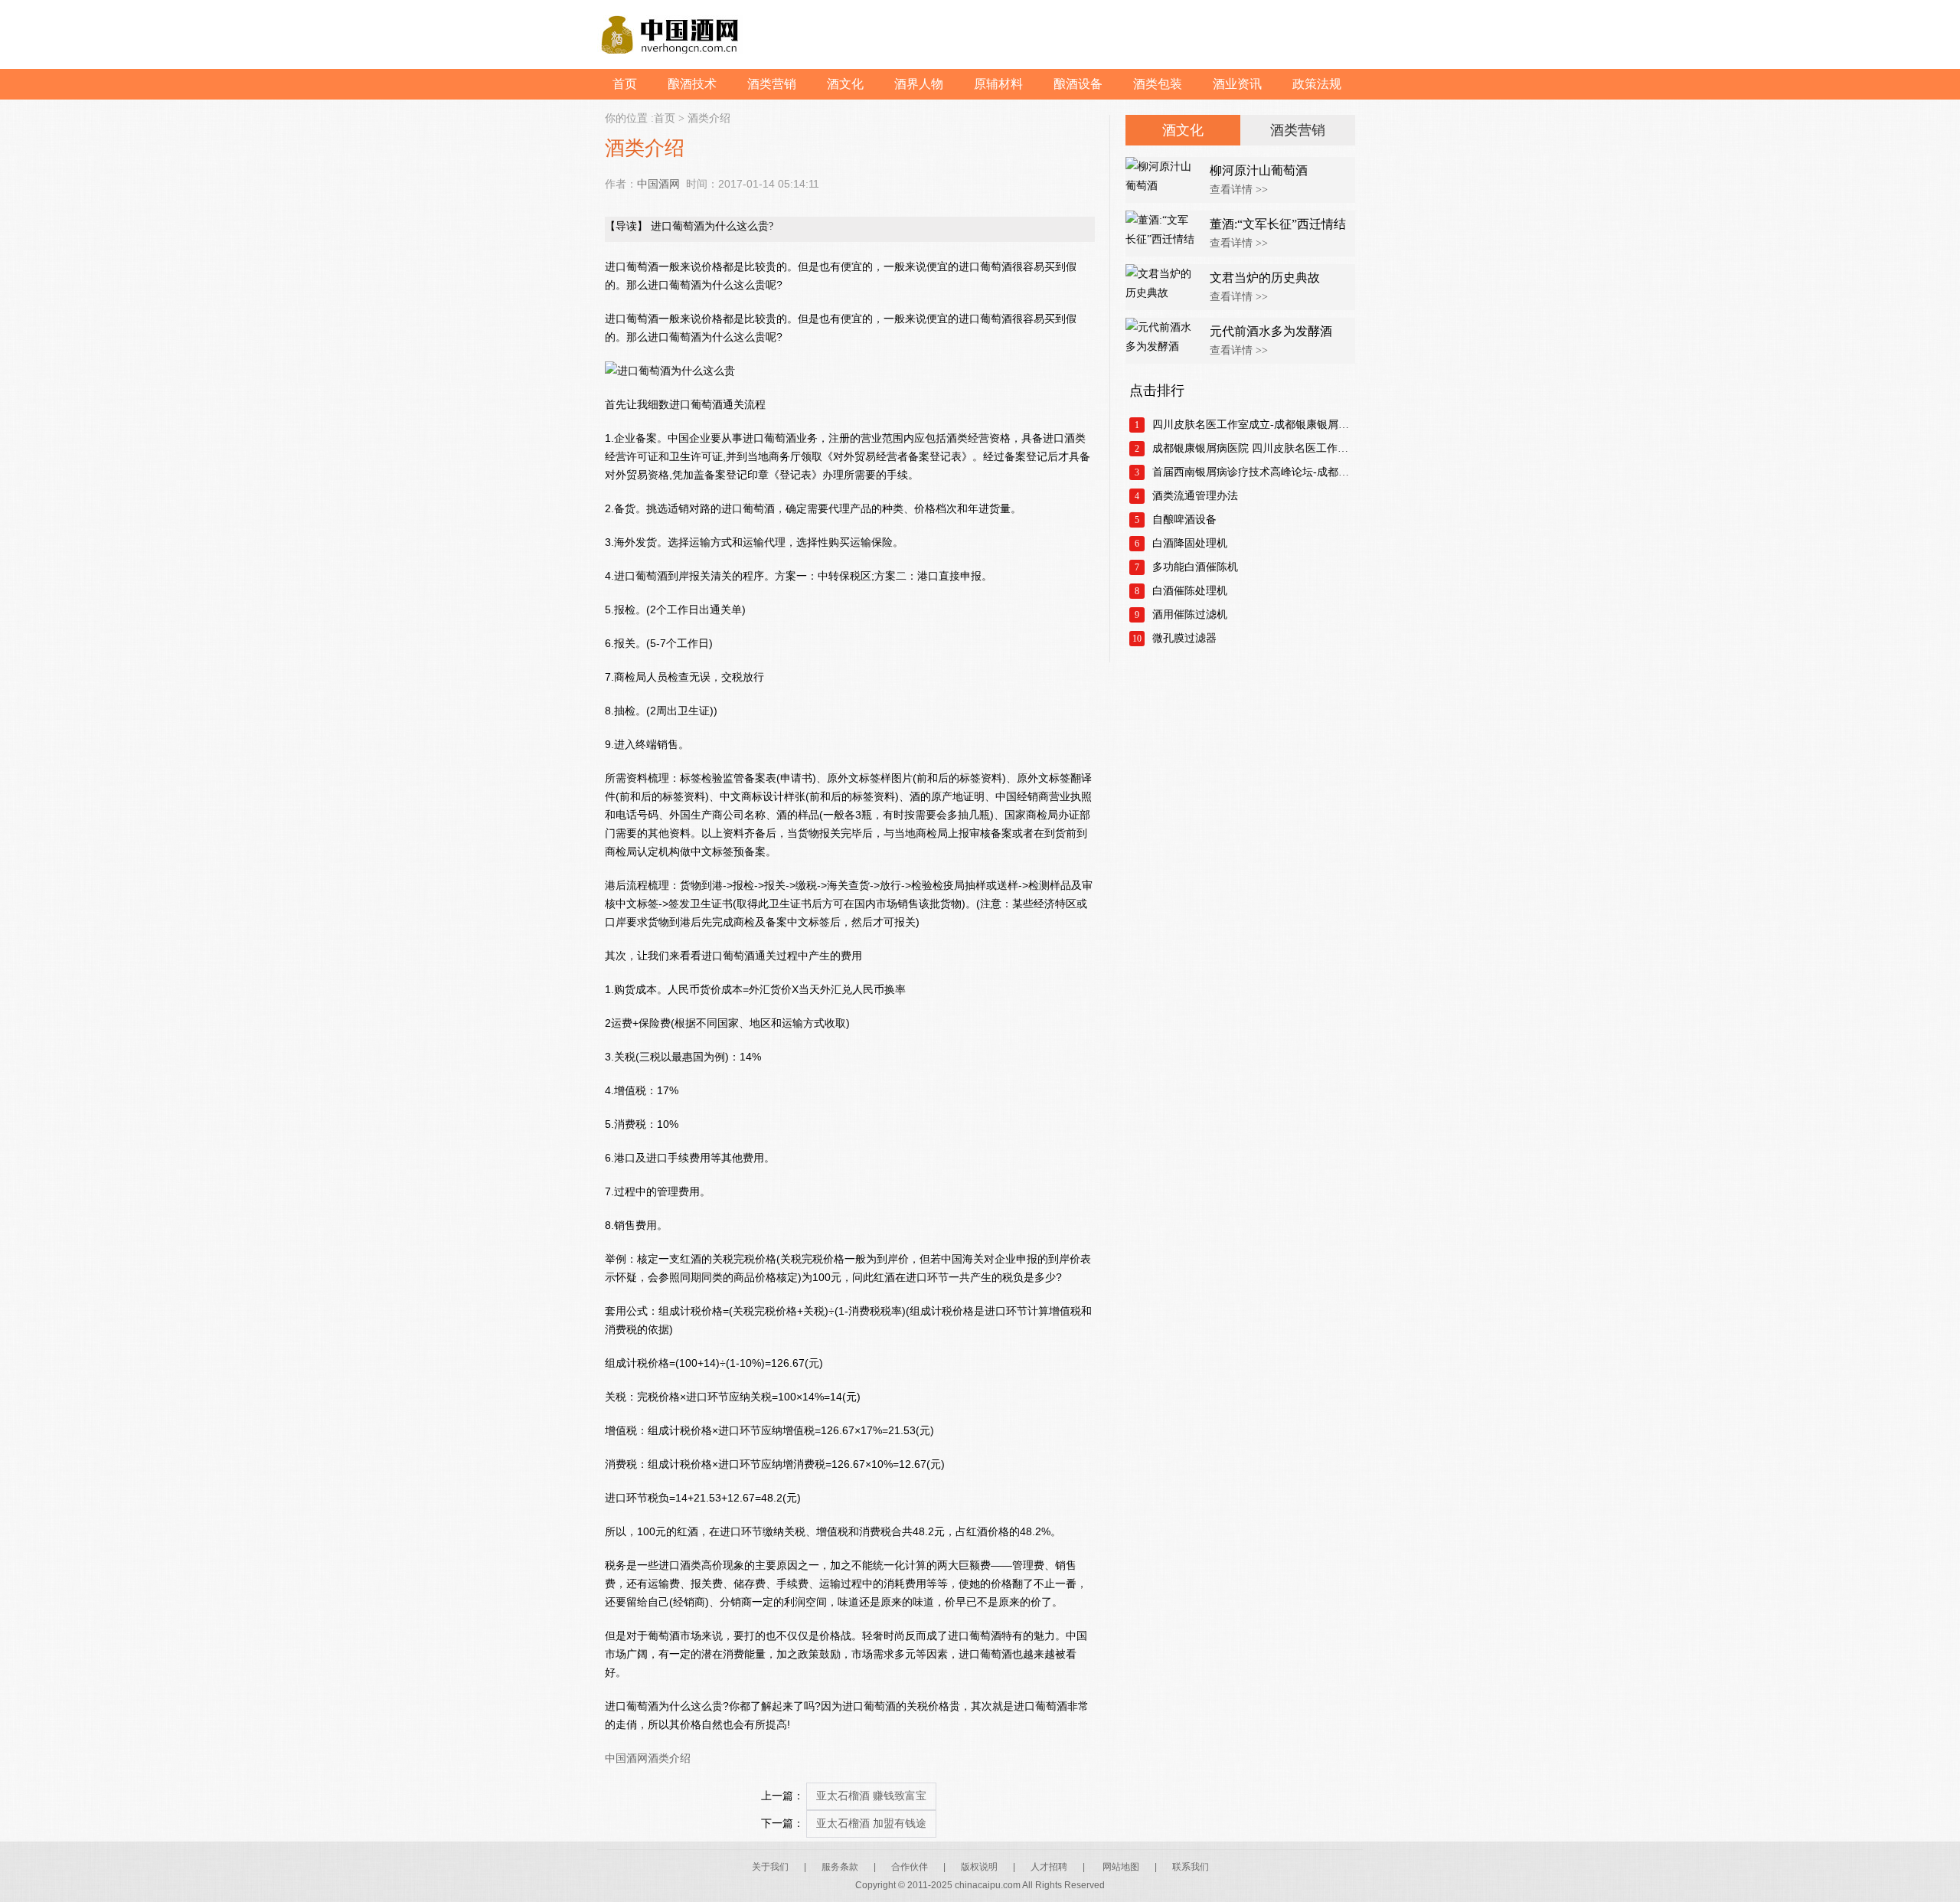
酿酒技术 (692, 84)
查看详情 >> (1239, 190)
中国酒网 (658, 184)
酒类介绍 (709, 118)
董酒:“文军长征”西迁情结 (1278, 224)
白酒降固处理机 (1190, 543)
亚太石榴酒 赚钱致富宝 (871, 1796)
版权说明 (979, 1867)
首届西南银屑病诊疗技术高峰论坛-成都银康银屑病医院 (1254, 472)
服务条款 (840, 1867)
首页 (625, 84)
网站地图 (1121, 1867)
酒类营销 (772, 84)
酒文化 (845, 84)
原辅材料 (998, 84)
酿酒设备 (1078, 84)
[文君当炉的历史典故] (1164, 287)
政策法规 (1317, 84)
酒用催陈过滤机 (1190, 614)
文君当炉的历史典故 (1265, 278)
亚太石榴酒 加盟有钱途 (871, 1824)
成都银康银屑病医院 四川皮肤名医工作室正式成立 (1254, 448)
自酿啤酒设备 (1184, 520)
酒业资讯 (1237, 84)
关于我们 (770, 1867)
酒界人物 (919, 84)
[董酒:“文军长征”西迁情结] (1164, 234)
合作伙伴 (910, 1867)
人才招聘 (1049, 1867)
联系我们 (1191, 1867)
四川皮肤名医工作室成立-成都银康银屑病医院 (1254, 425)
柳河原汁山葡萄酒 (1259, 170)
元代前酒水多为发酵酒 (1271, 331)
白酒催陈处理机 (1190, 591)
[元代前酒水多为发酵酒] (1164, 341)
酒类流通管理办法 (1195, 496)
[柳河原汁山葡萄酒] (1164, 180)
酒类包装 (1158, 84)
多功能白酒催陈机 (1195, 567)
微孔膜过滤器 (1184, 638)
